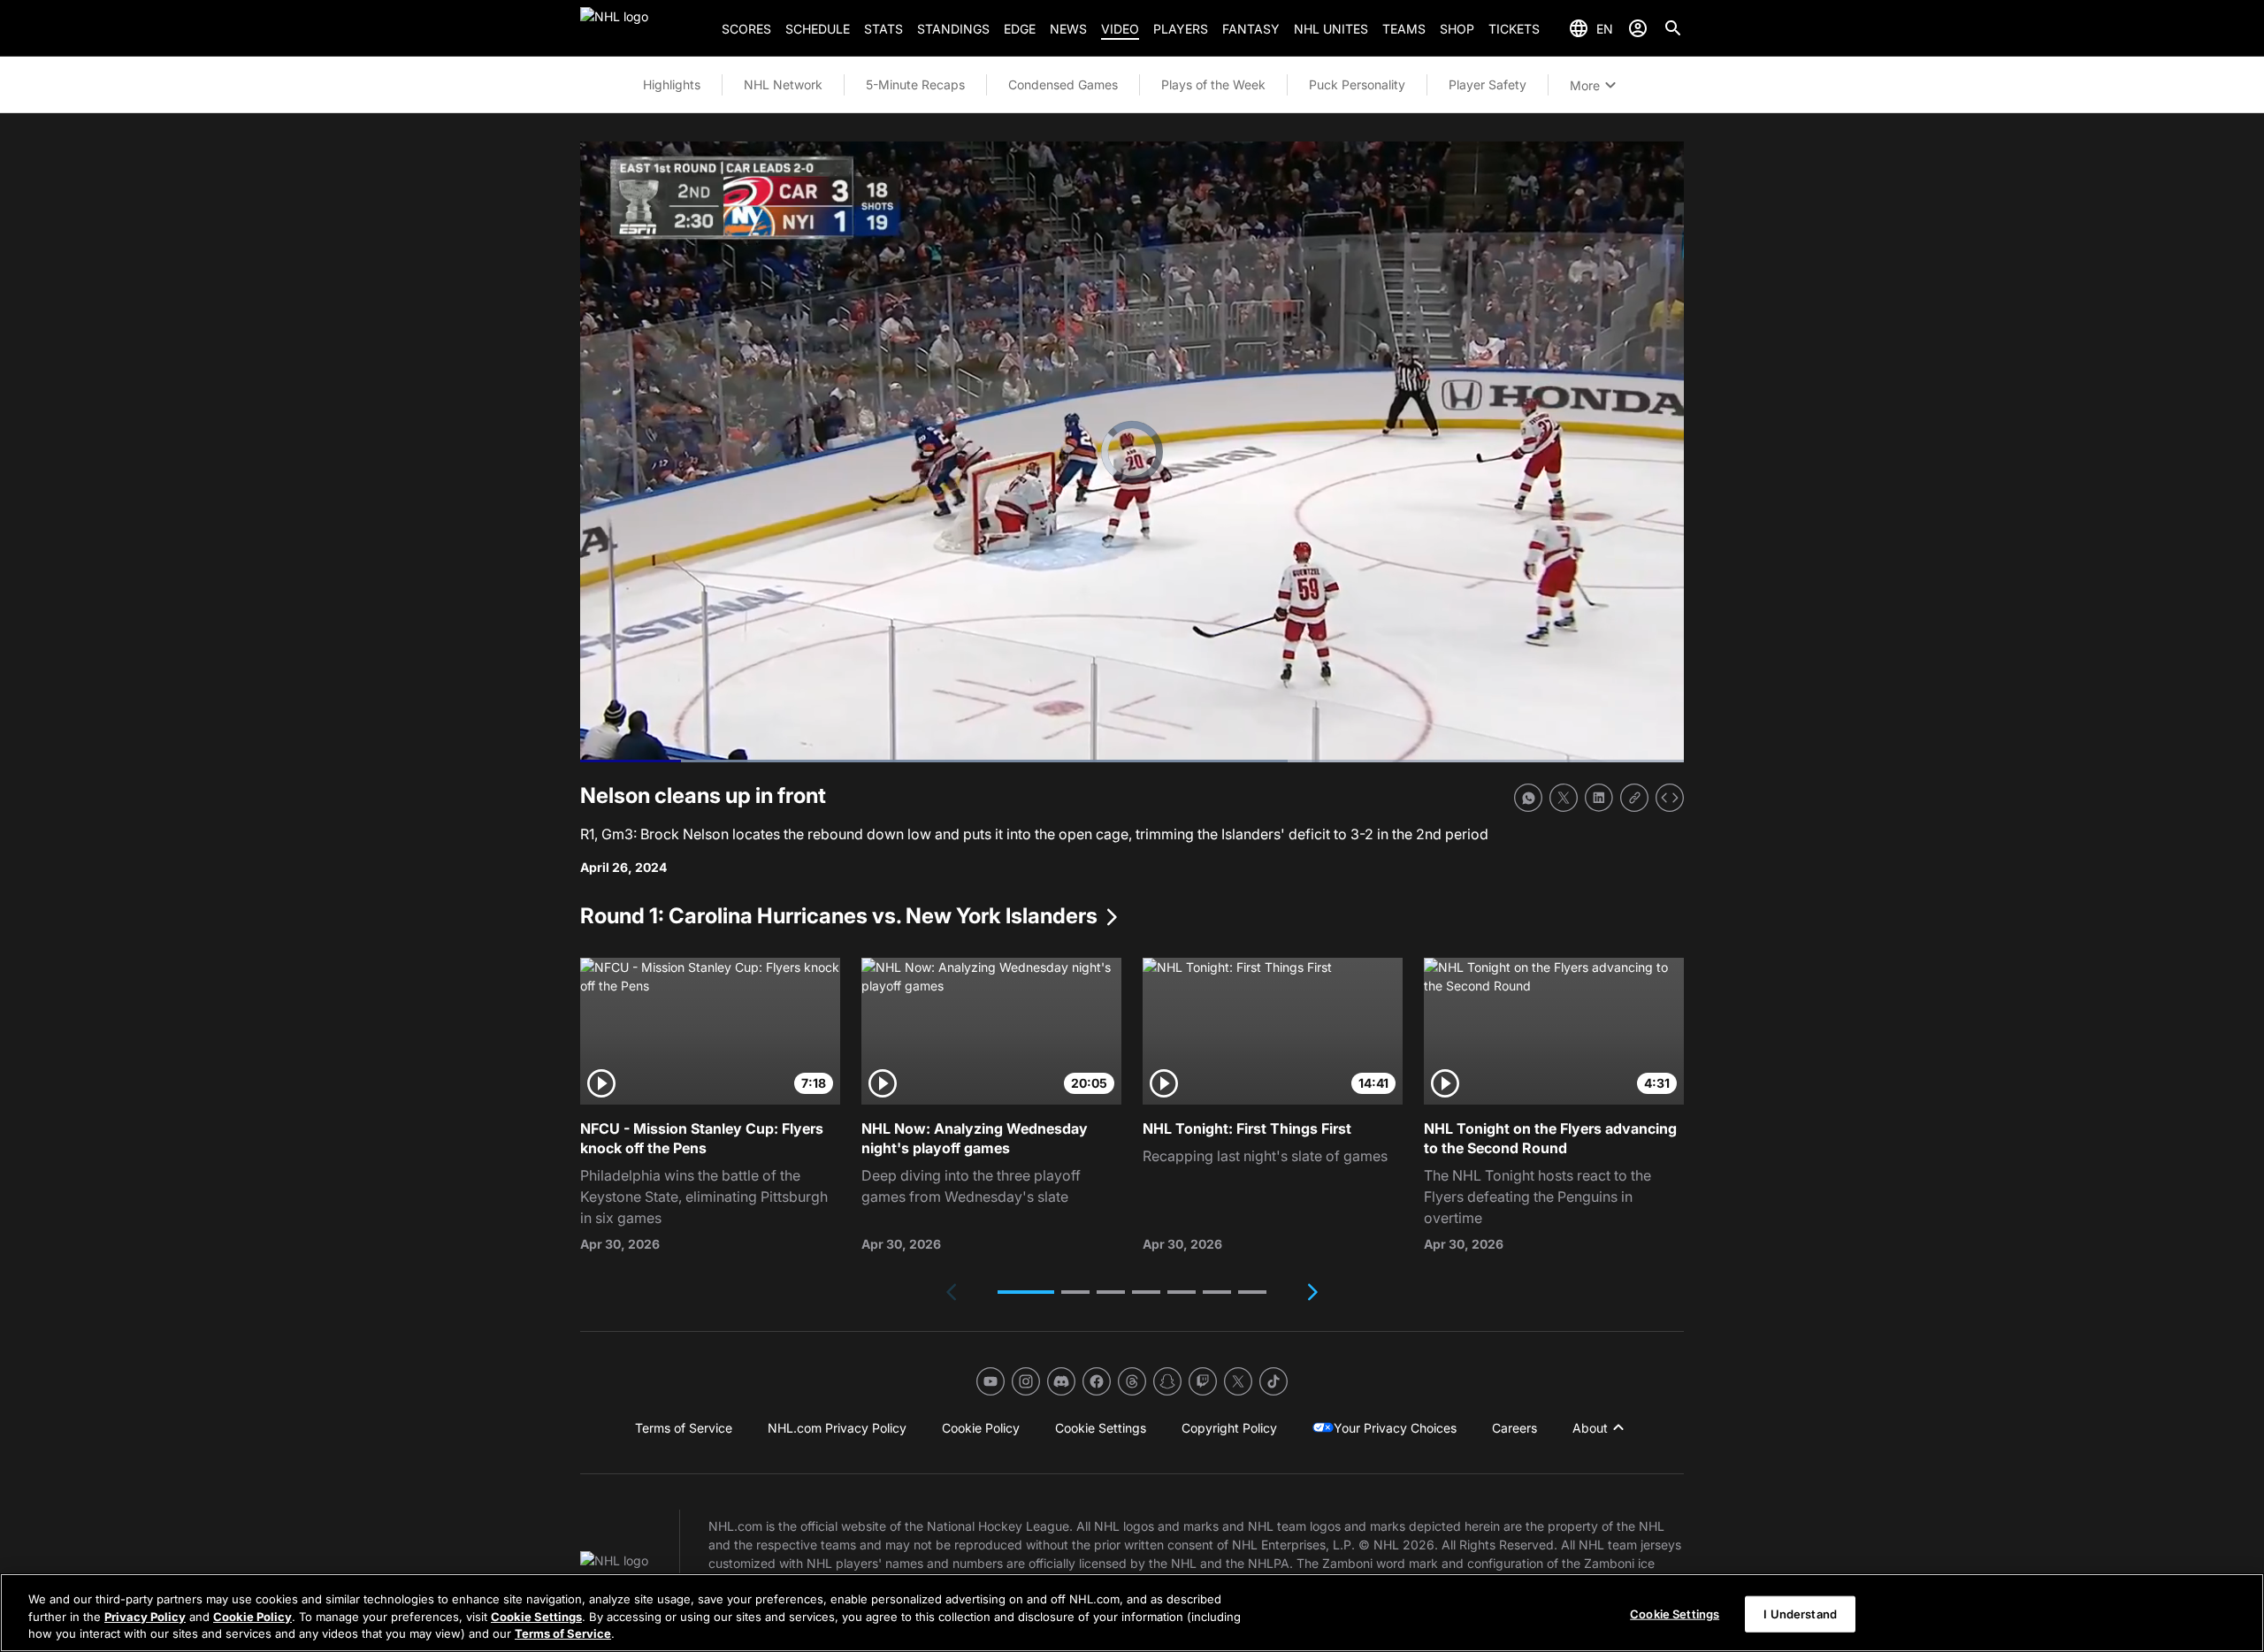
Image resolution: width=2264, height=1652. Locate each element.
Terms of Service (563, 1633)
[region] (1132, 1613)
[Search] (1673, 28)
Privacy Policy (145, 1617)
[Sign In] (1638, 28)
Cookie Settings (536, 1617)
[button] (1026, 1292)
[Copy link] (1634, 798)
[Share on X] (1564, 798)
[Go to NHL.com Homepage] (644, 28)
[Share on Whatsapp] (1528, 798)
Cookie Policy (252, 1617)
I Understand (1800, 1613)
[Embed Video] (1670, 798)
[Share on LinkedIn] (1599, 798)
